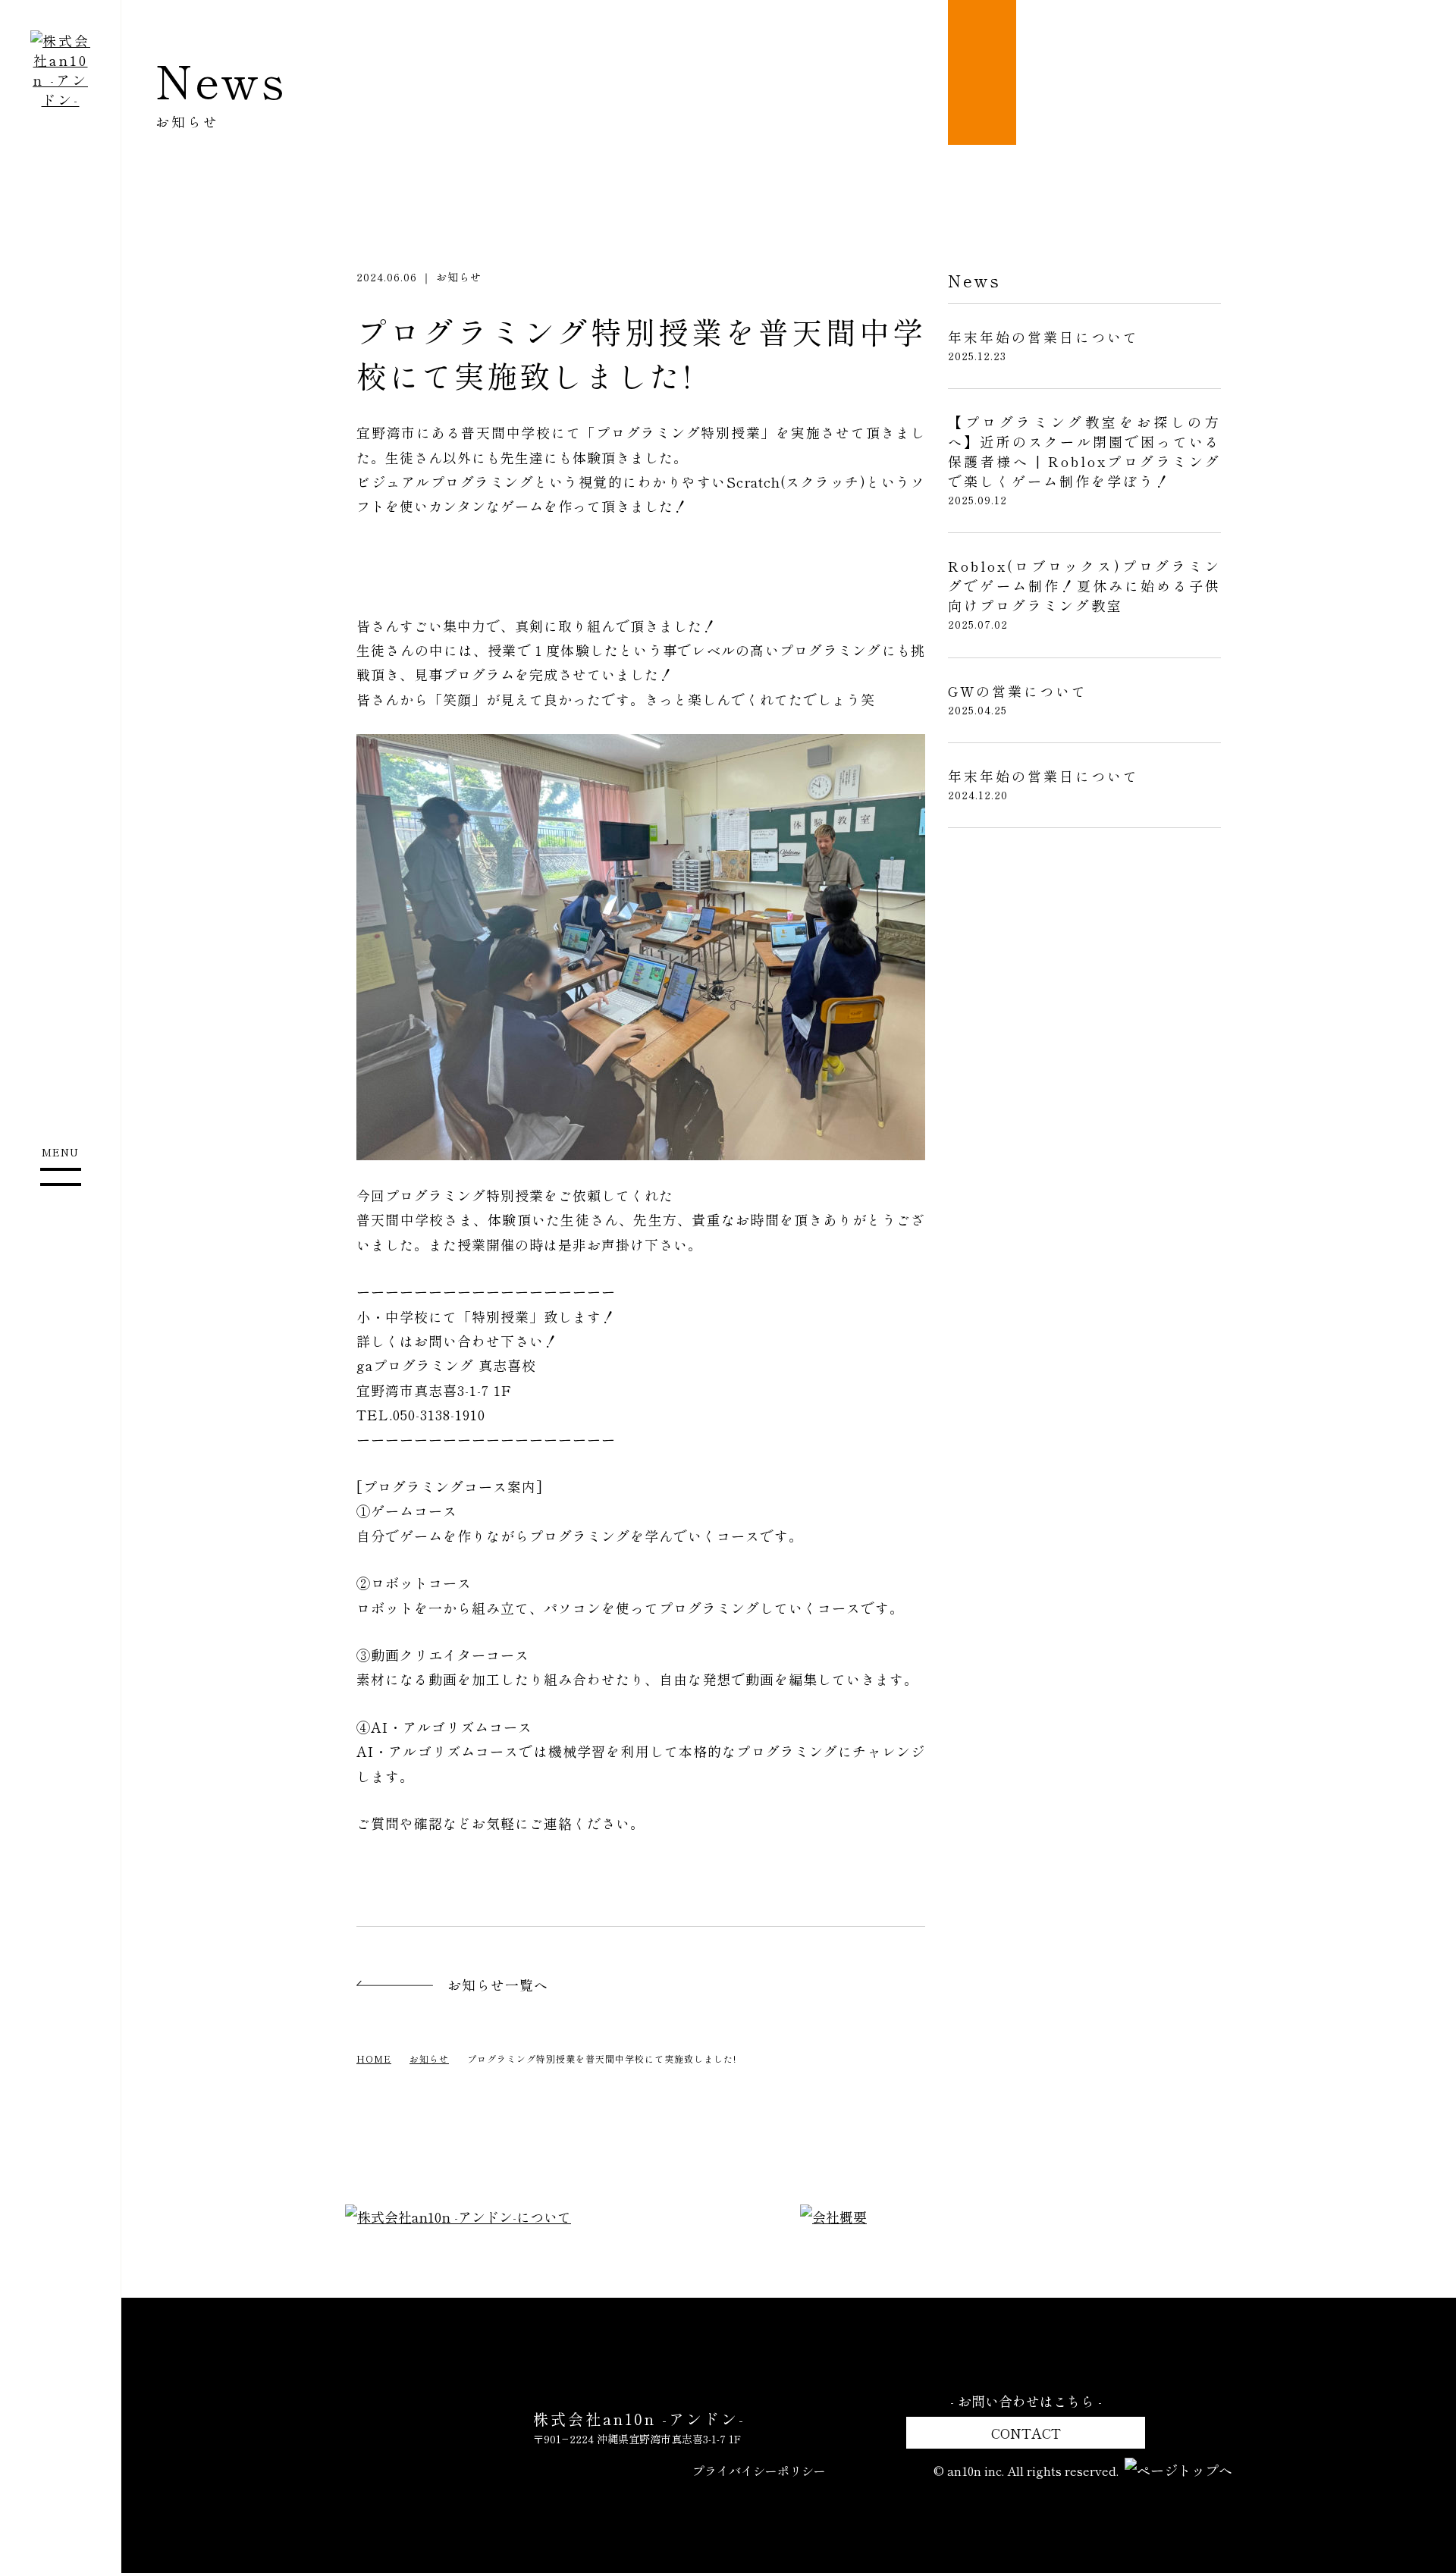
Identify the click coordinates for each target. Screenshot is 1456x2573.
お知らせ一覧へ (498, 1985)
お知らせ (429, 2058)
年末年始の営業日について (1043, 337)
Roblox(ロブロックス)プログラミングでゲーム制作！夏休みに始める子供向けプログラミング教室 (1084, 585)
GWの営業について (1018, 691)
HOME (374, 2058)
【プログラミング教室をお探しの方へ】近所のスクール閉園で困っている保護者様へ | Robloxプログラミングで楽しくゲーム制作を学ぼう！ (1084, 451)
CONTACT (1026, 2433)
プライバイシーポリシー (759, 2471)
